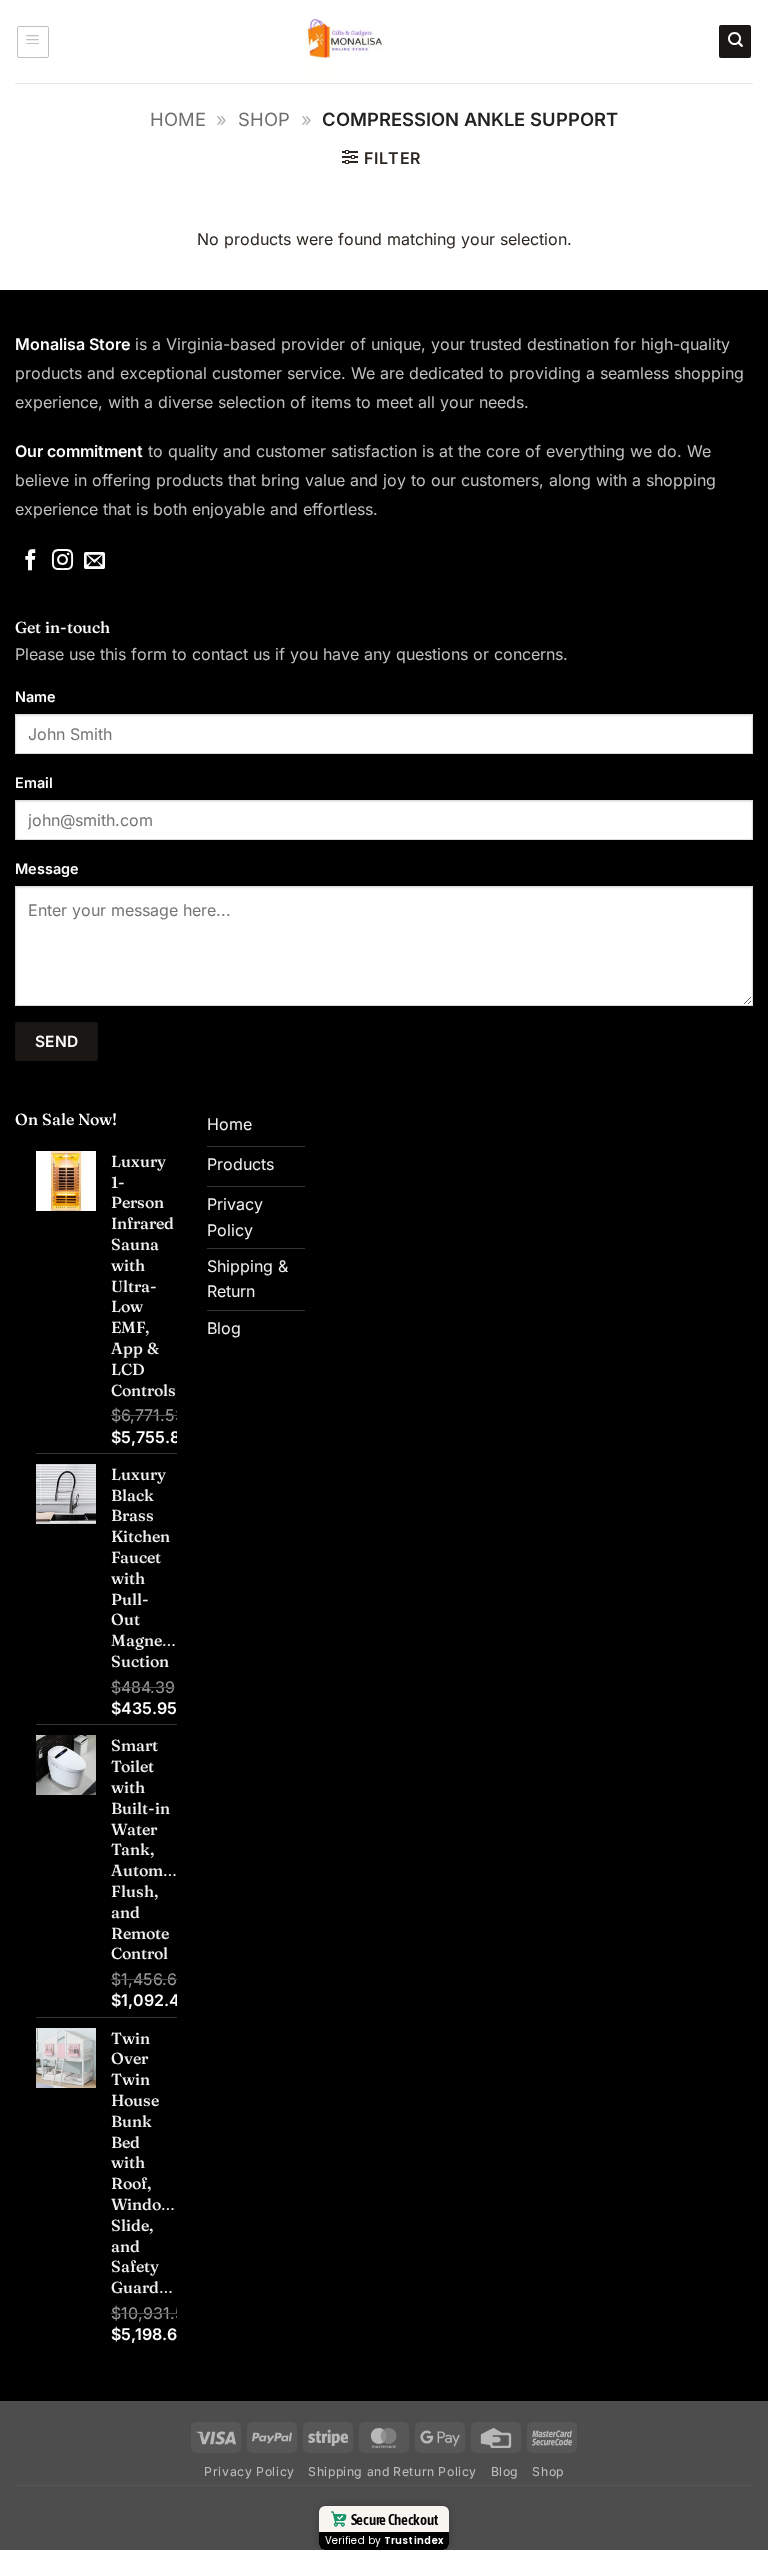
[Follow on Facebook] (30, 561)
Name (35, 696)
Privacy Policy (249, 2471)
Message (47, 868)
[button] (33, 42)
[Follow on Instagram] (62, 561)
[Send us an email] (94, 561)
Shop (264, 119)
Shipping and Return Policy (392, 2471)
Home (178, 119)
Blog (505, 2471)
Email (34, 782)
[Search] (735, 41)
